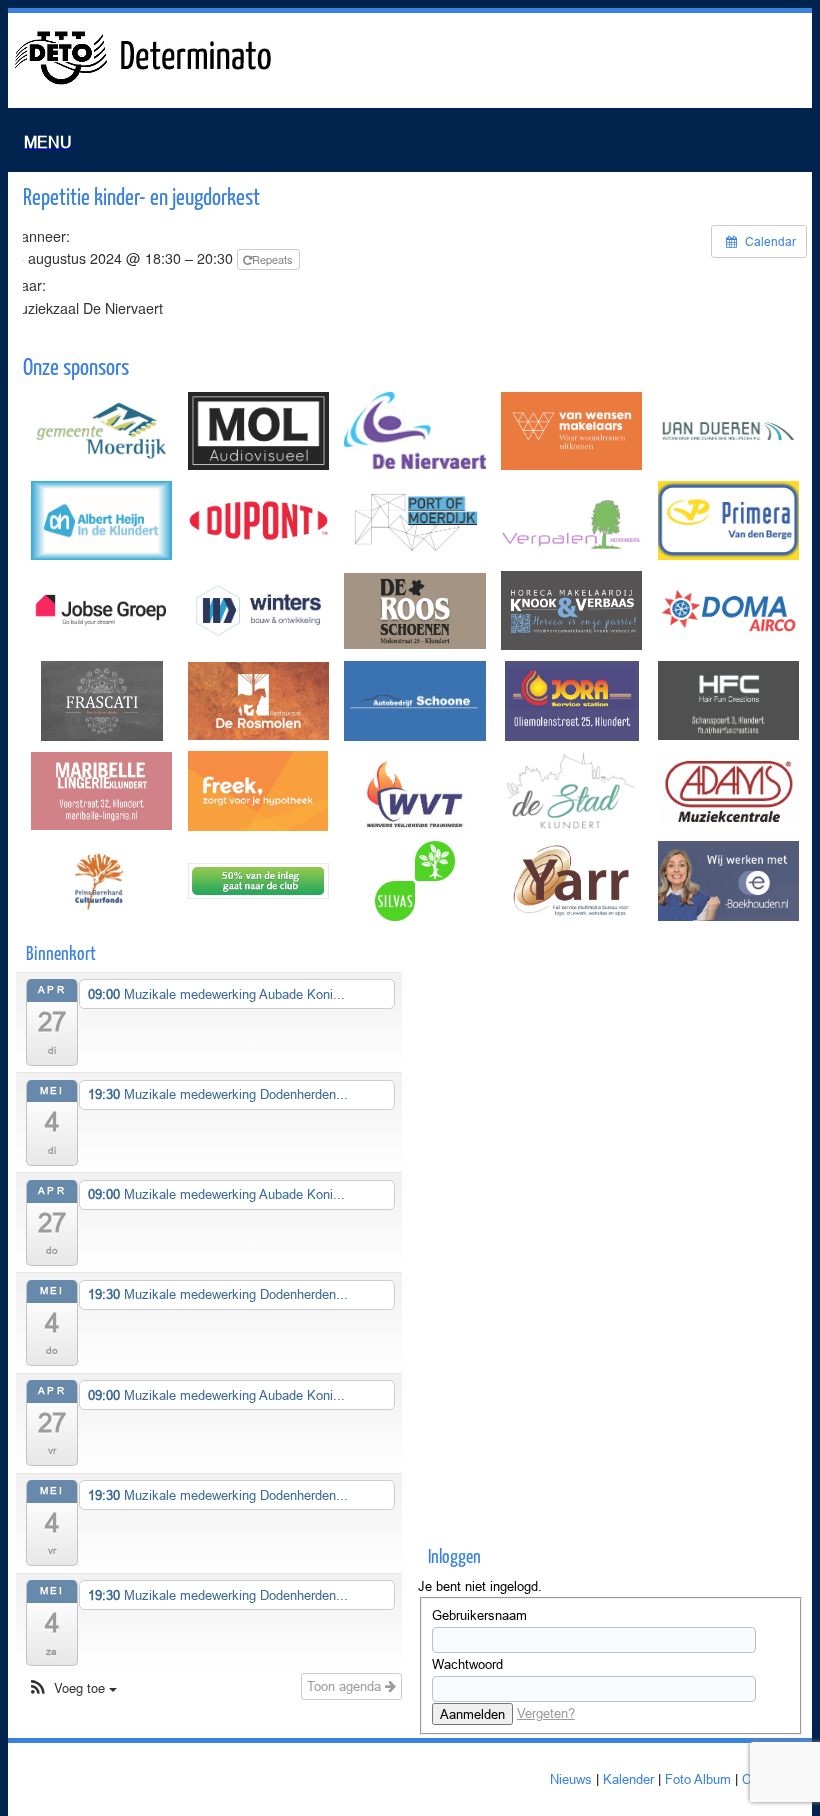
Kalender (628, 1779)
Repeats (274, 259)
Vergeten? (546, 1713)
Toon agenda (346, 1686)
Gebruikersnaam (479, 1615)
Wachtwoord (467, 1664)
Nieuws (571, 1779)
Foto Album (698, 1779)
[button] (71, 1688)
